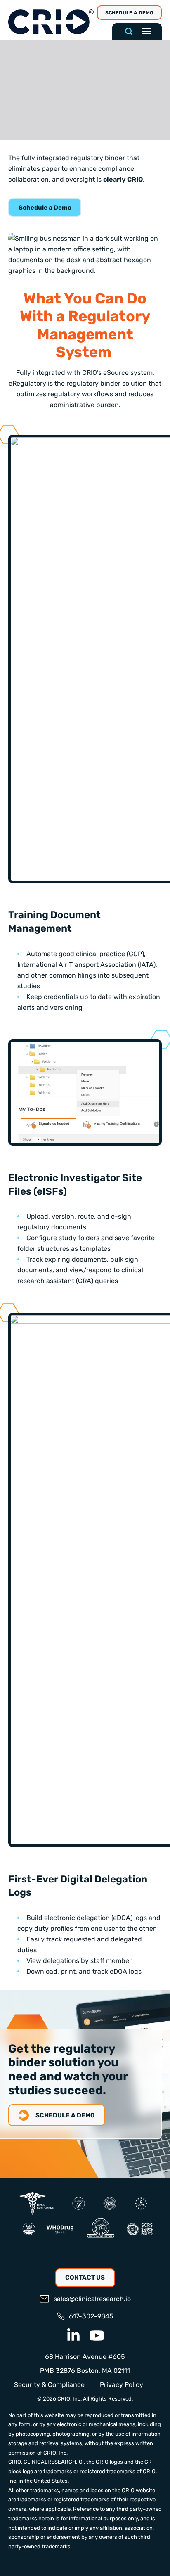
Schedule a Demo (129, 13)
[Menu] (147, 31)
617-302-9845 (91, 2316)
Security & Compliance (49, 2385)
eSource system (128, 373)
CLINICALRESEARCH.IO (53, 2462)
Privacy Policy (122, 2385)
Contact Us (85, 2278)
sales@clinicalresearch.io (92, 2299)
